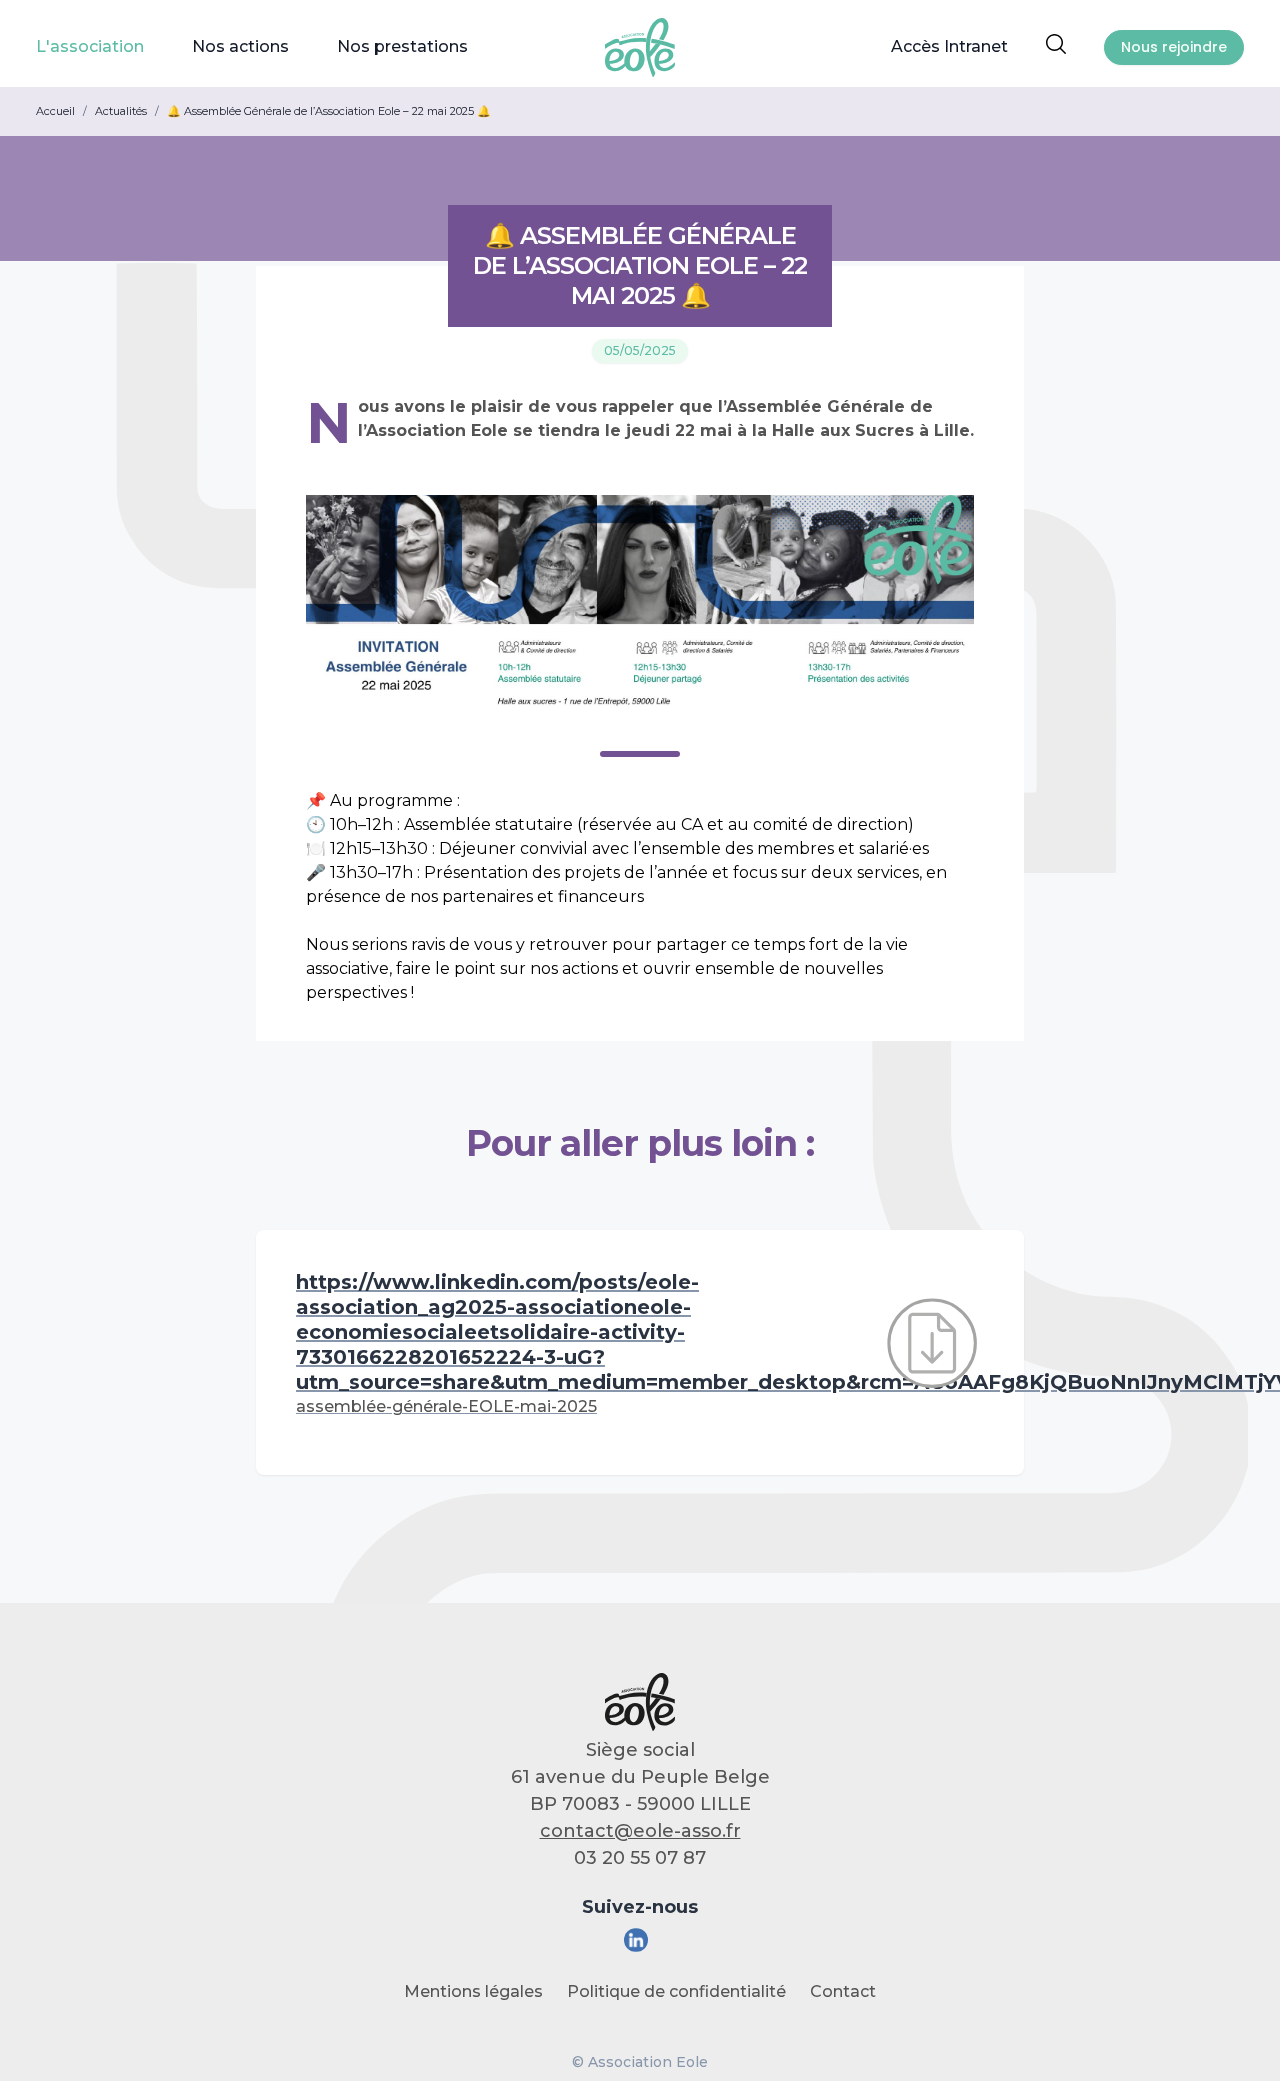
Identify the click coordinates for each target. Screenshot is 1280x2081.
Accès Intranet (949, 46)
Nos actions (240, 46)
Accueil (55, 111)
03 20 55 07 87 (640, 1858)
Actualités (121, 111)
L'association (90, 46)
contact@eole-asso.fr (640, 1831)
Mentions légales (473, 1991)
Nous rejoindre (1174, 47)
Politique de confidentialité (676, 1991)
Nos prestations (402, 46)
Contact (843, 1991)
